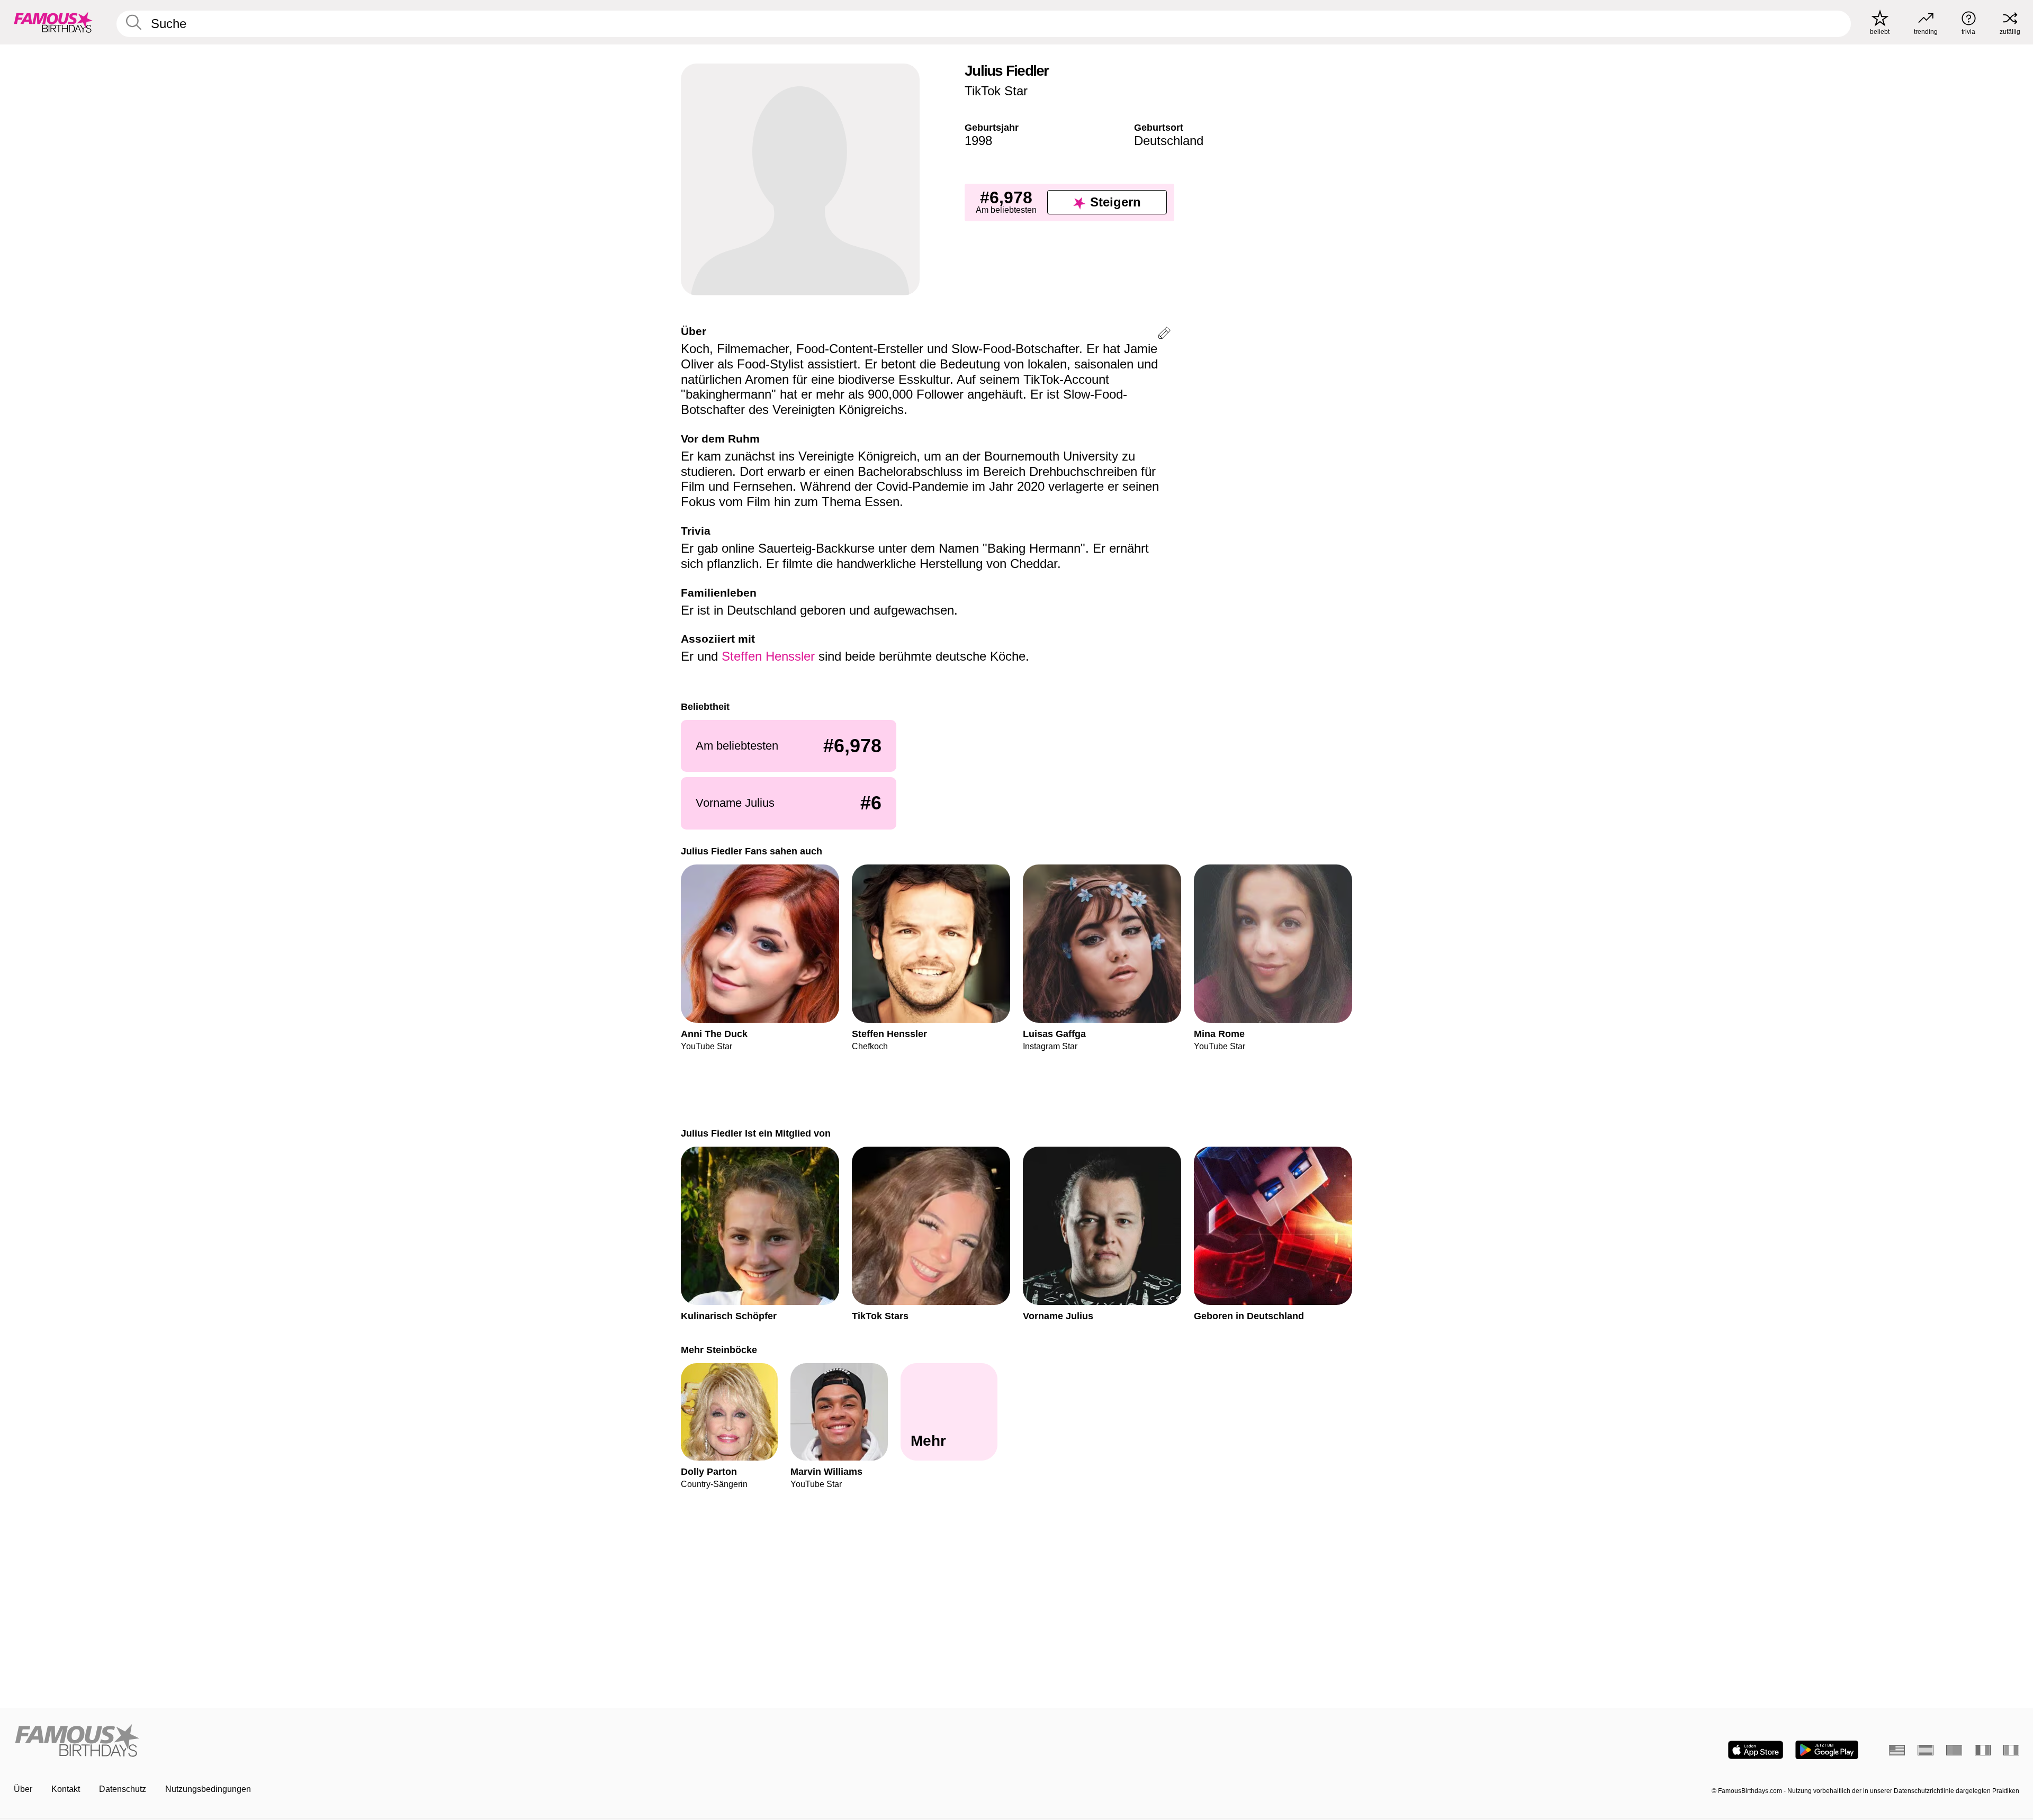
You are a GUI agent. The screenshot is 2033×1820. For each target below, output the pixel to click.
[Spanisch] (1926, 1750)
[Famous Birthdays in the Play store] (1827, 1750)
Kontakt (66, 1789)
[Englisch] (1897, 1750)
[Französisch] (1983, 1750)
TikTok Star (996, 91)
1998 (978, 141)
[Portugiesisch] (1954, 1750)
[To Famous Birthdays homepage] (53, 22)
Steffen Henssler (768, 656)
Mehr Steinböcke (719, 1350)
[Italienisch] (2011, 1750)
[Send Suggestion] (1164, 335)
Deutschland (1169, 141)
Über (23, 1789)
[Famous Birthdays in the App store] (1756, 1750)
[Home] (512, 1741)
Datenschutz (123, 1789)
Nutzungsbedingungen (208, 1789)
